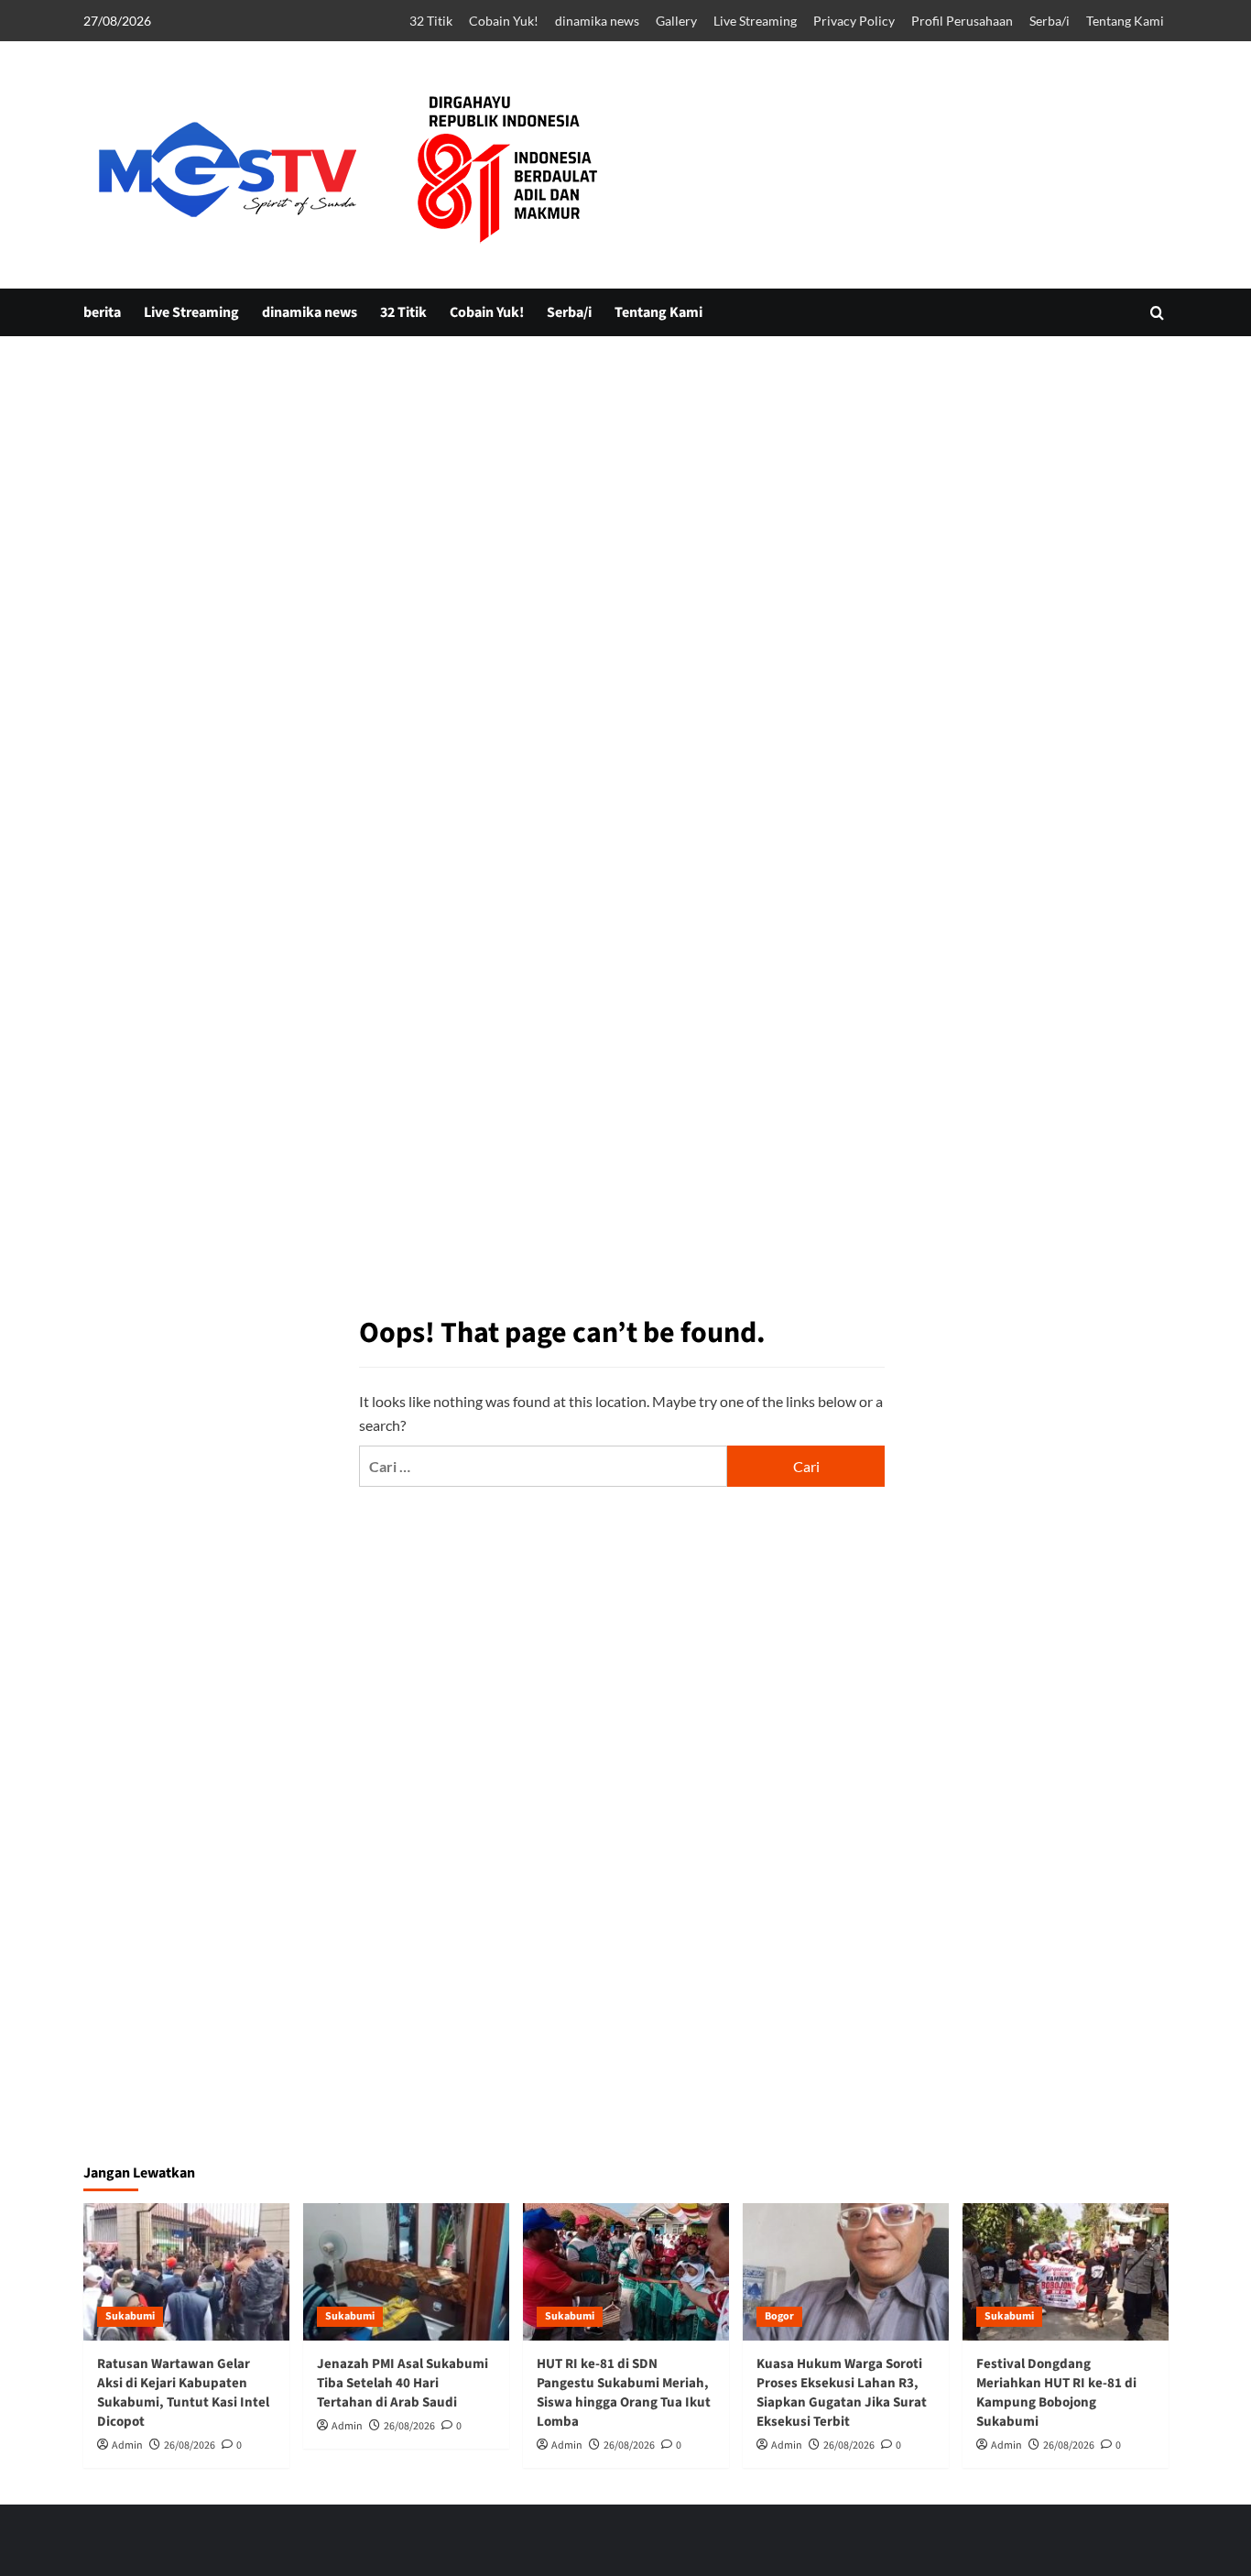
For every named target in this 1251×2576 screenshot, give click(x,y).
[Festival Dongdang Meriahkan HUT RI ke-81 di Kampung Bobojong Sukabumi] (1066, 2272)
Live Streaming (755, 21)
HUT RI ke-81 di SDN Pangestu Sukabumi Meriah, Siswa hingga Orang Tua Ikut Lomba (624, 2393)
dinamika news (597, 21)
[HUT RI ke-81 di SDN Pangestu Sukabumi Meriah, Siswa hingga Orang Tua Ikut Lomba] (626, 2272)
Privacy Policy (854, 21)
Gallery (676, 21)
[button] (1157, 313)
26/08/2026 (190, 2445)
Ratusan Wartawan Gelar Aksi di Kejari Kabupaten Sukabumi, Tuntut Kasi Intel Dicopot (183, 2393)
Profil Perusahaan (962, 21)
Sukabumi (130, 2316)
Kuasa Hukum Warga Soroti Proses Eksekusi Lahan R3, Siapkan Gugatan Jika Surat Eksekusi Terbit (842, 2393)
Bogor (779, 2316)
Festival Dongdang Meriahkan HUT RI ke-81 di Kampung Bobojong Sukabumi (1056, 2393)
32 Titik (431, 21)
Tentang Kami (1125, 21)
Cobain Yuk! (504, 21)
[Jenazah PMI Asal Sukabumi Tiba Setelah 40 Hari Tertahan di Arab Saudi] (406, 2272)
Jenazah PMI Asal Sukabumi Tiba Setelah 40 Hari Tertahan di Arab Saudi (402, 2383)
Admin (127, 2445)
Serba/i (1050, 21)
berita (102, 312)
